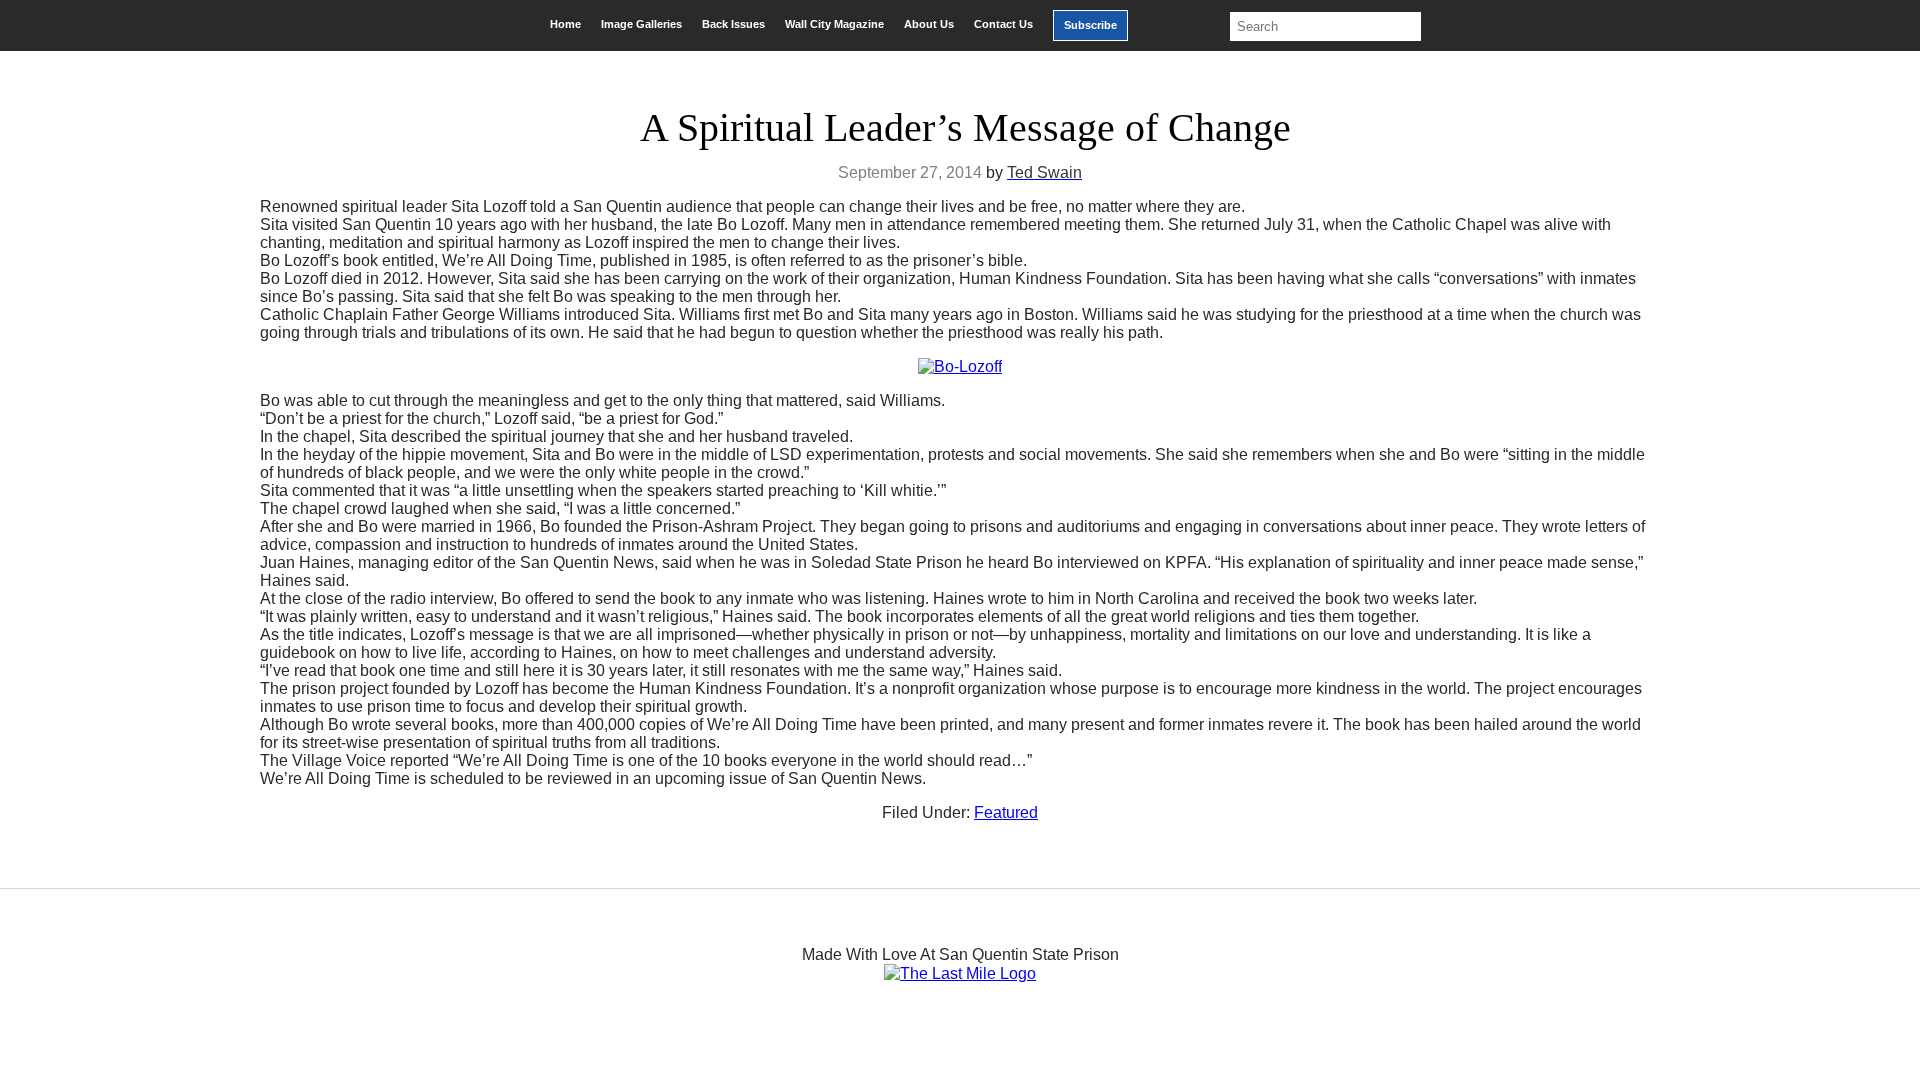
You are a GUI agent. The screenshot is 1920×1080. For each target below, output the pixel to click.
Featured (1006, 812)
